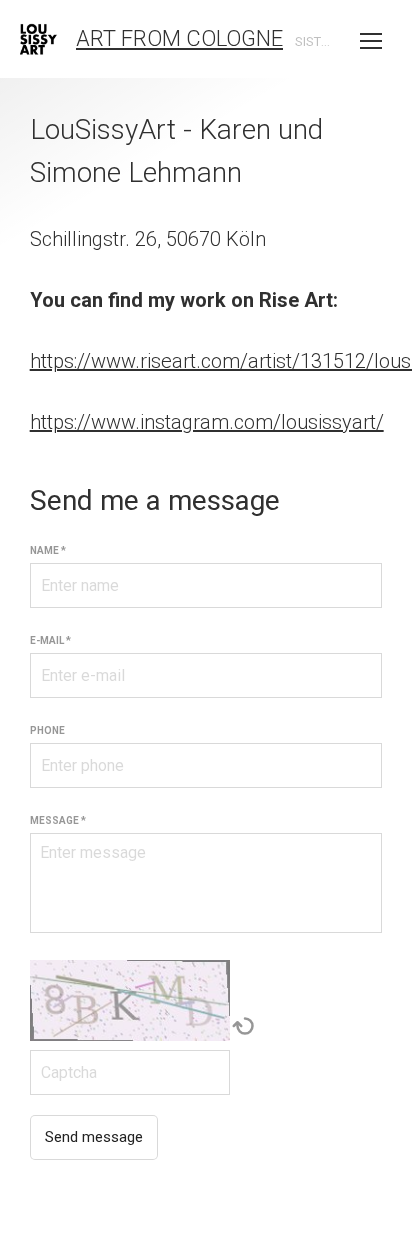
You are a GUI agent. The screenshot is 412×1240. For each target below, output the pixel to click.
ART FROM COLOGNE (179, 38)
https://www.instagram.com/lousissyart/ (207, 422)
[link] (39, 39)
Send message (94, 1137)
